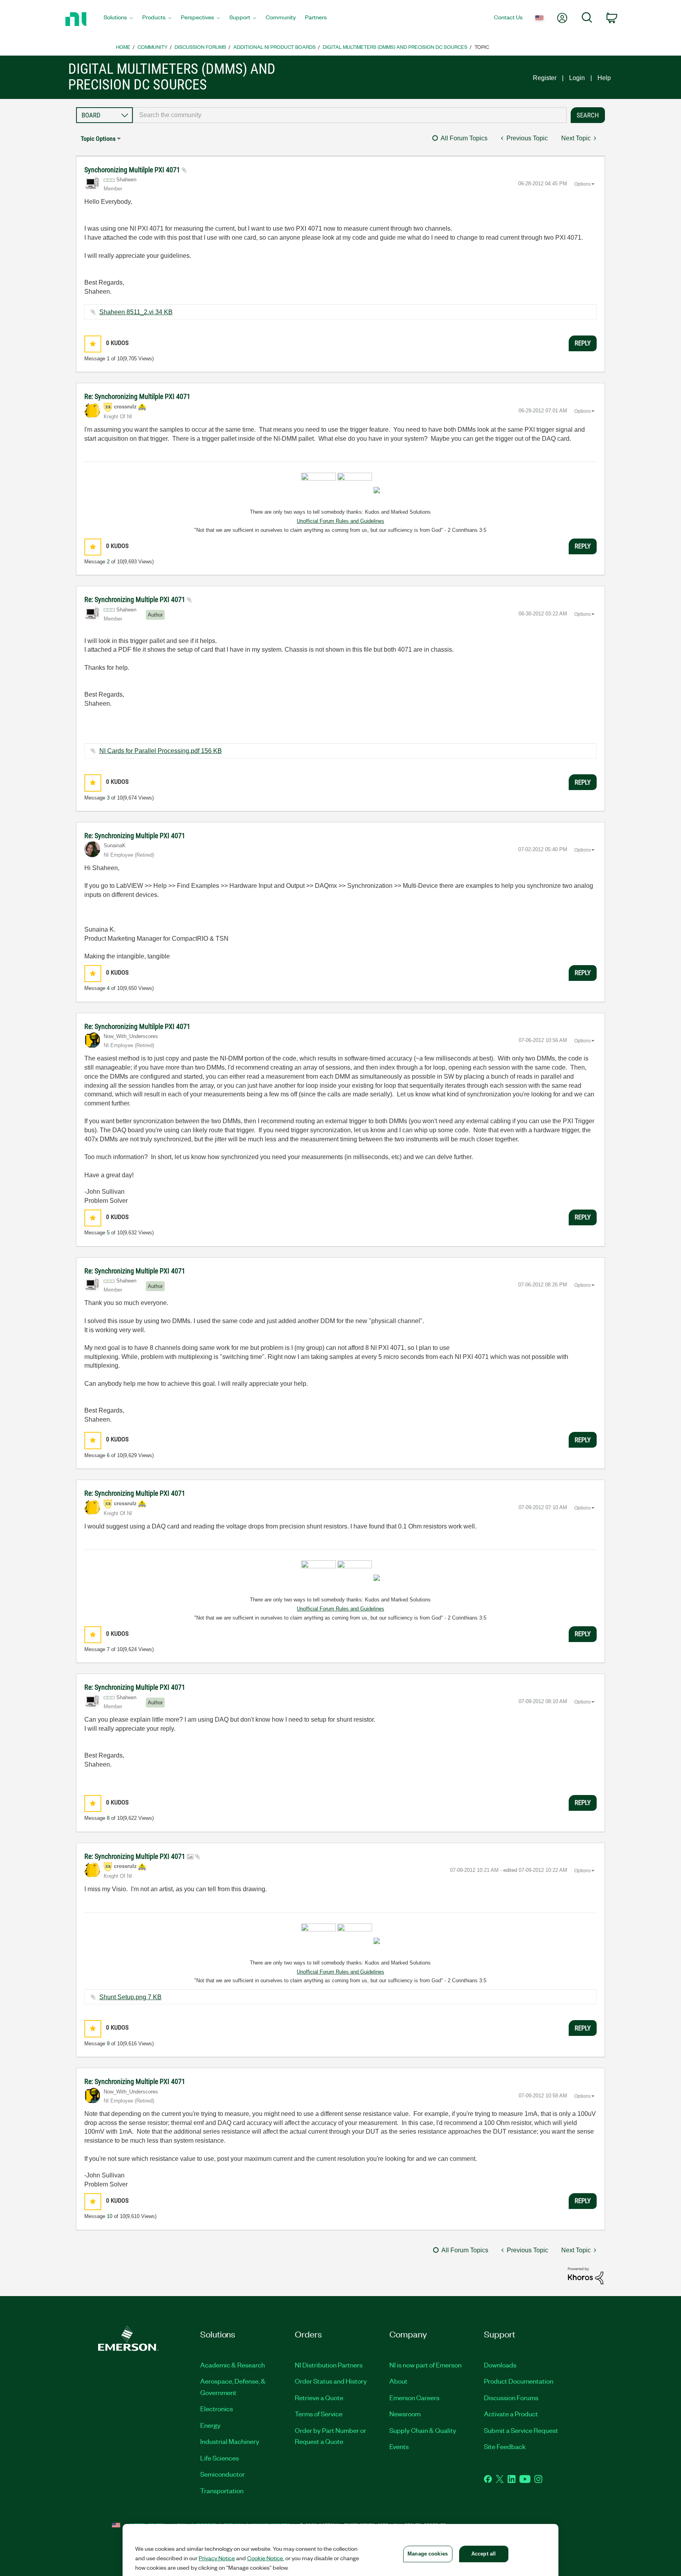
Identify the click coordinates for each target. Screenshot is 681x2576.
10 (110, 2216)
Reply (583, 343)
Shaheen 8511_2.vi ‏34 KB (136, 312)
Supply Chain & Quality (423, 2430)
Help (604, 78)
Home (123, 47)
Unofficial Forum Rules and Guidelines (340, 521)
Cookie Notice (265, 2558)
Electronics (217, 2408)
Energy (210, 2425)
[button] (93, 344)
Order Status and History (331, 2381)
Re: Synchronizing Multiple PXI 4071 (136, 599)
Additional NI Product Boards (274, 47)
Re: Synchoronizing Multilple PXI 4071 (137, 396)
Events (399, 2446)
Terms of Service (319, 2414)
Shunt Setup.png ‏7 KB (130, 1997)
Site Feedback (505, 2446)
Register (545, 78)
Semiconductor (222, 2474)
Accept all (484, 2554)
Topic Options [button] (98, 139)
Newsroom (405, 2414)
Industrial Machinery (230, 2441)
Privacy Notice (217, 2558)
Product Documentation (519, 2381)
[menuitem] (118, 19)
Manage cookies (428, 2554)
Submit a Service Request (521, 2430)
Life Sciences (220, 2458)
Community (153, 47)
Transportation (222, 2490)
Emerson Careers (414, 2397)
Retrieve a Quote (319, 2397)
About (398, 2381)
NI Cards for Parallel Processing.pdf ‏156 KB (161, 751)
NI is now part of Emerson (425, 2365)
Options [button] (582, 184)
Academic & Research (233, 2365)
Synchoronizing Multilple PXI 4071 (133, 170)
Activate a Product (511, 2414)
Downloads (500, 2365)
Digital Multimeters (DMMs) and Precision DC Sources (395, 47)
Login (577, 78)
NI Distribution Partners (329, 2365)
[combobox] (350, 115)
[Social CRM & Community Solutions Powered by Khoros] (586, 2275)
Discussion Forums (200, 47)
